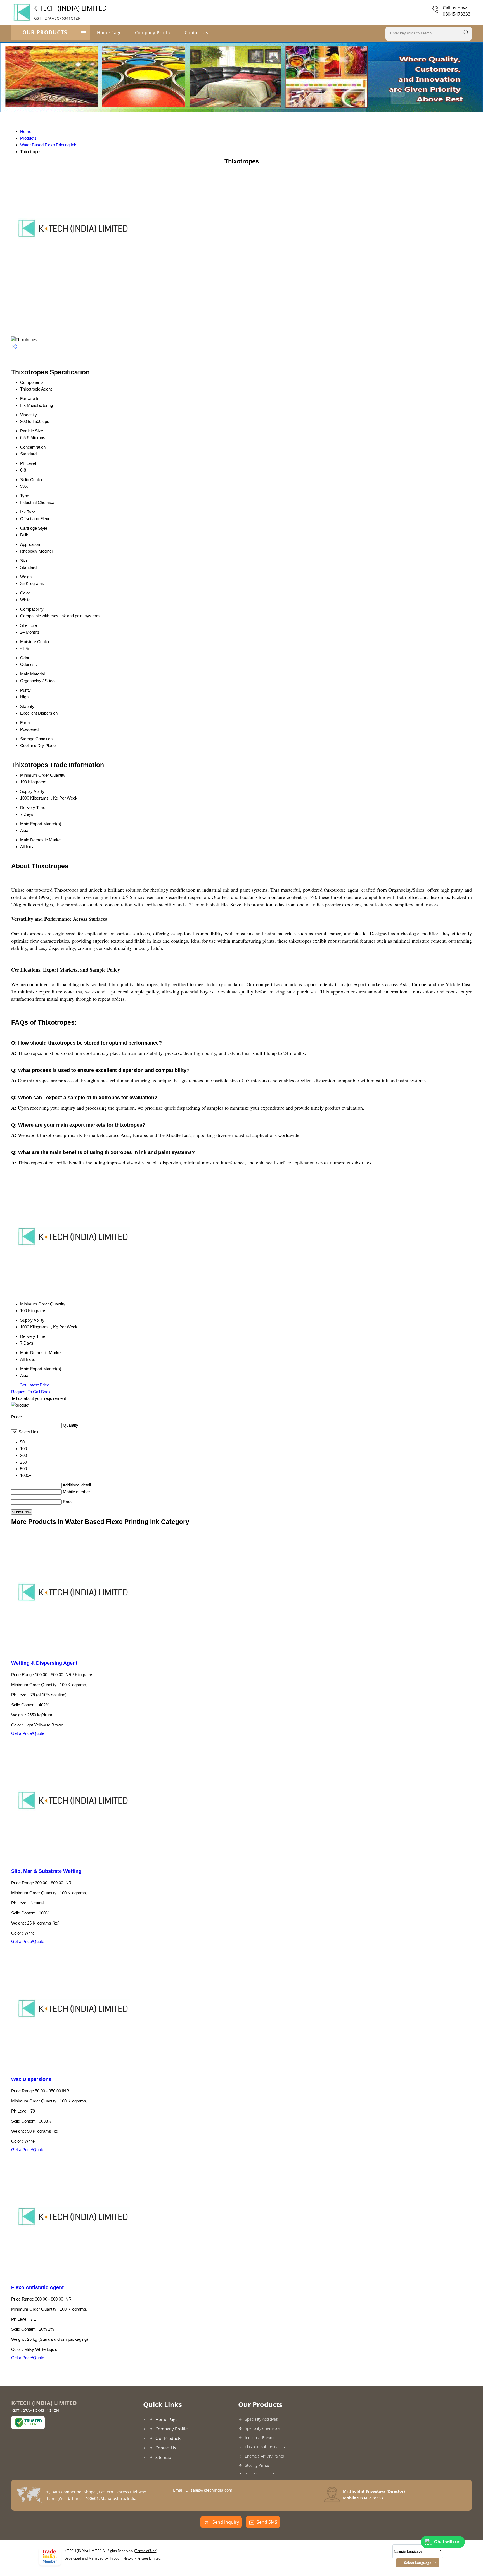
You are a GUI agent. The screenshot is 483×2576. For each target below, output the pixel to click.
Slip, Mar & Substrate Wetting (46, 1871)
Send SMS (267, 2522)
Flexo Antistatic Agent (37, 2287)
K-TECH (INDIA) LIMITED (70, 12)
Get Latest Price (34, 1385)
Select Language (418, 2563)
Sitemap (163, 2457)
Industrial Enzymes (261, 2438)
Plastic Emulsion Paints (265, 2447)
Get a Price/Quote (28, 1733)
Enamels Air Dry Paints (264, 2456)
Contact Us (196, 32)
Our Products (45, 32)
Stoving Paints (257, 2465)
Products (28, 138)
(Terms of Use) (146, 2551)
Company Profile (153, 32)
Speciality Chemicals (262, 2428)
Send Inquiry (225, 2522)
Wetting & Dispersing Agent (44, 1663)
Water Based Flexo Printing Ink (48, 145)
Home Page (109, 32)
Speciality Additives (261, 2419)
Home (26, 131)
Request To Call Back (31, 1392)
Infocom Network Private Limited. (136, 2558)
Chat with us (447, 2542)
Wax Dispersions (31, 2079)
